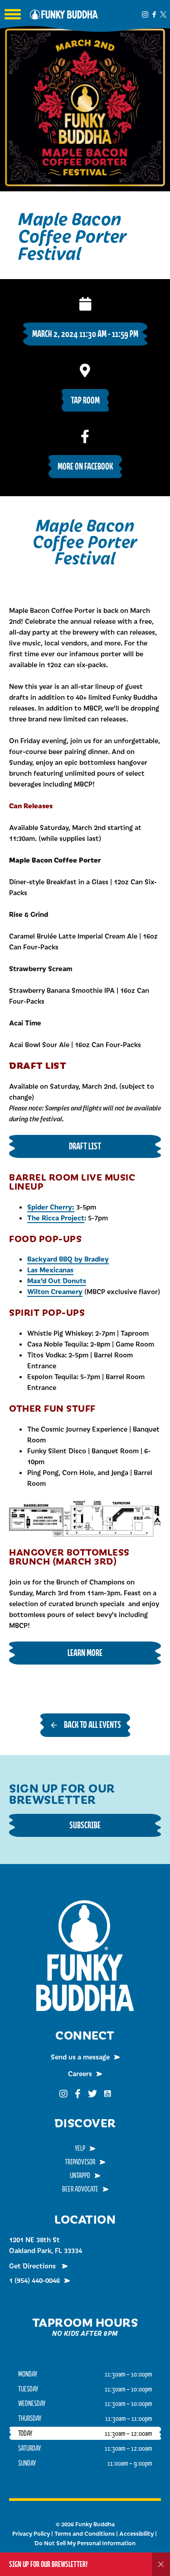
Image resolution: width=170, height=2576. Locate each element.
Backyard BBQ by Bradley (68, 1259)
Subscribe (85, 1825)
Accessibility (136, 2533)
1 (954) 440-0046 (34, 2280)
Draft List (85, 1146)
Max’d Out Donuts (57, 1280)
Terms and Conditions (85, 2533)
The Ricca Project (56, 1217)
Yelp (80, 2148)
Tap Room (85, 400)
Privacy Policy (31, 2533)
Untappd (80, 2175)
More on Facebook (85, 466)
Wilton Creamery (55, 1291)
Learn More (85, 1653)
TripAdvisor (80, 2162)
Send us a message (80, 2057)
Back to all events (92, 1724)
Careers (80, 2073)
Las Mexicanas (50, 1269)
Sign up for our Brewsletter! (48, 2564)
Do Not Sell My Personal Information (85, 2543)
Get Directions (33, 2266)
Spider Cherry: (51, 1207)
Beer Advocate (80, 2189)
